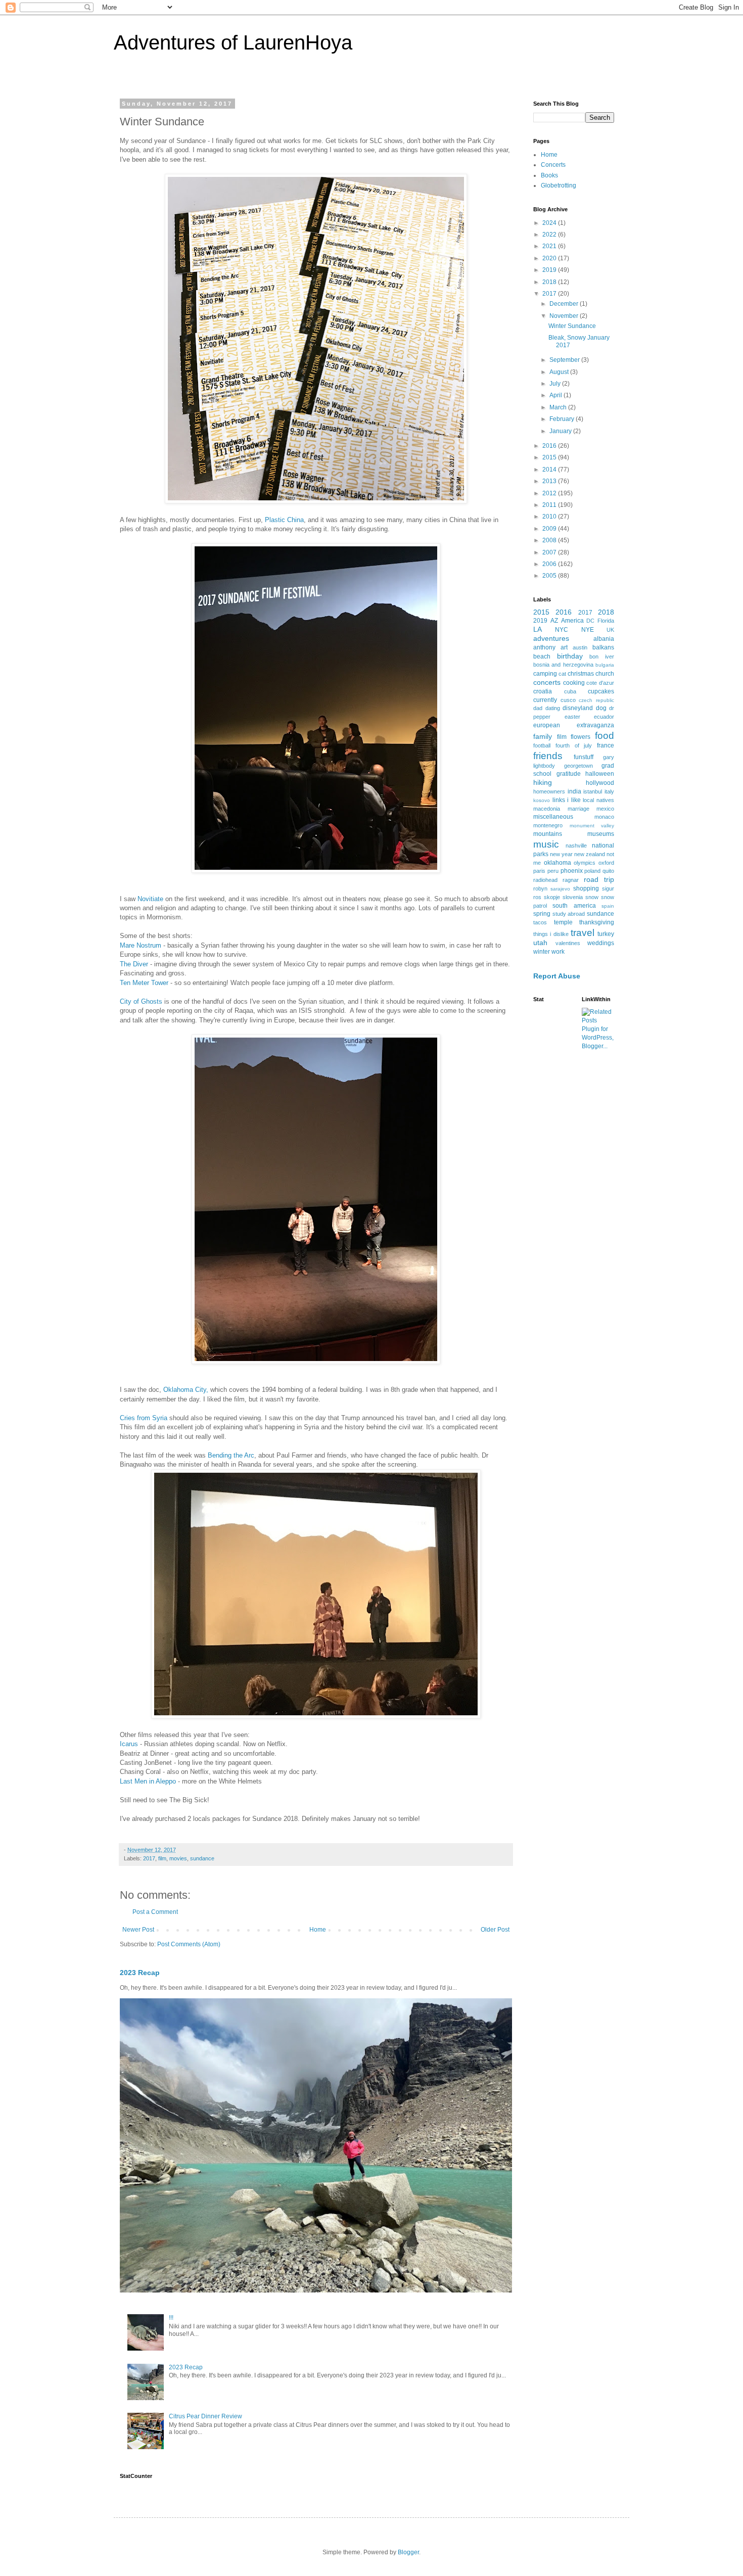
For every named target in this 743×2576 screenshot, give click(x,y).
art (564, 647)
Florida (606, 621)
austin (580, 647)
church (605, 674)
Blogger (408, 2552)
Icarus (129, 1744)
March (559, 407)
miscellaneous (553, 817)
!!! (171, 2318)
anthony (544, 647)
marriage (578, 809)
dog (601, 708)
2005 (550, 576)
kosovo (542, 800)
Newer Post (138, 1930)
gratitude (569, 774)
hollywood (600, 783)
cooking (574, 683)
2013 (550, 481)
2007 (550, 552)
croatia (543, 691)
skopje (552, 897)
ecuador (604, 717)
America (572, 621)
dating (553, 708)
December (565, 304)
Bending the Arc (231, 1455)
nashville (576, 846)
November (565, 316)
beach (542, 657)
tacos (540, 922)
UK (610, 630)
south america (574, 906)
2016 (550, 446)
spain (608, 906)
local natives (598, 800)
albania (604, 639)
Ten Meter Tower (144, 983)
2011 (550, 505)
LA (538, 629)
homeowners (549, 791)
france (606, 745)
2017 (149, 1858)
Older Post (495, 1930)
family (543, 736)
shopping (586, 888)
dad (538, 708)
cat (562, 674)
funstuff (584, 757)
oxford (606, 863)
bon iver (602, 657)
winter (542, 952)
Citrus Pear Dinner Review (205, 2416)
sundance (202, 1858)
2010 (550, 517)
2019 (550, 270)
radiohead (545, 880)
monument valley (592, 826)
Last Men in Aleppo (148, 1781)
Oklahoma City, (186, 1390)
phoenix (572, 871)
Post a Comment (155, 1912)
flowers (581, 737)
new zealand (590, 854)
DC (590, 621)
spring (542, 914)
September (565, 360)
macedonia (547, 809)
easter (572, 717)
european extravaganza (574, 725)
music (546, 844)
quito (608, 871)
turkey (606, 934)
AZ (554, 621)
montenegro (548, 825)
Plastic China (284, 520)
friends (548, 756)
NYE (588, 630)
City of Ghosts (141, 1001)
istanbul (593, 791)
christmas (581, 674)
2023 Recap (140, 1973)
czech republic (596, 700)
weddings (601, 943)
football (542, 745)
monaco (604, 817)
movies (178, 1858)
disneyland (578, 708)
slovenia (573, 897)
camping (545, 674)
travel (583, 933)
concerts (547, 682)
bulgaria (605, 665)
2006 (550, 564)
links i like (567, 800)
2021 (550, 246)
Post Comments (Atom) (189, 1944)
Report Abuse (557, 976)
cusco (568, 700)
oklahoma (558, 863)
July (556, 384)
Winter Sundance (572, 326)
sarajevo (560, 889)
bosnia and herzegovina (563, 665)
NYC (562, 630)
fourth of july (574, 745)
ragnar (571, 880)
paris (539, 871)
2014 (550, 470)
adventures (551, 638)
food (605, 736)
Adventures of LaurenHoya (233, 42)
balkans (603, 647)
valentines (568, 943)
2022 (550, 235)
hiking (543, 782)
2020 (550, 258)
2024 (550, 223)
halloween (600, 774)
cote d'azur (600, 683)
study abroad (569, 914)
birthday (570, 656)
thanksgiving (597, 922)
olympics (585, 863)
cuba (570, 691)
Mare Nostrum (141, 945)
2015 (550, 457)
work (558, 952)
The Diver (134, 964)
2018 (550, 282)
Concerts (553, 165)
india (574, 791)
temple (563, 922)
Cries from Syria (144, 1418)
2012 (550, 493)
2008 (550, 540)
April (556, 395)
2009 (550, 529)
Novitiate (150, 899)
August (560, 372)
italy (609, 791)
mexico (605, 809)
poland (592, 871)
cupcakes (601, 691)
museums (601, 834)
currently (545, 700)
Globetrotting (559, 185)
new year (561, 854)
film (162, 1858)
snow (592, 897)
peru (553, 871)
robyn (540, 888)
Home (318, 1930)
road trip (599, 879)
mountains (548, 834)
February (563, 419)
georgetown (578, 766)
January (561, 431)
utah (540, 943)
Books (549, 175)
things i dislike (551, 934)
